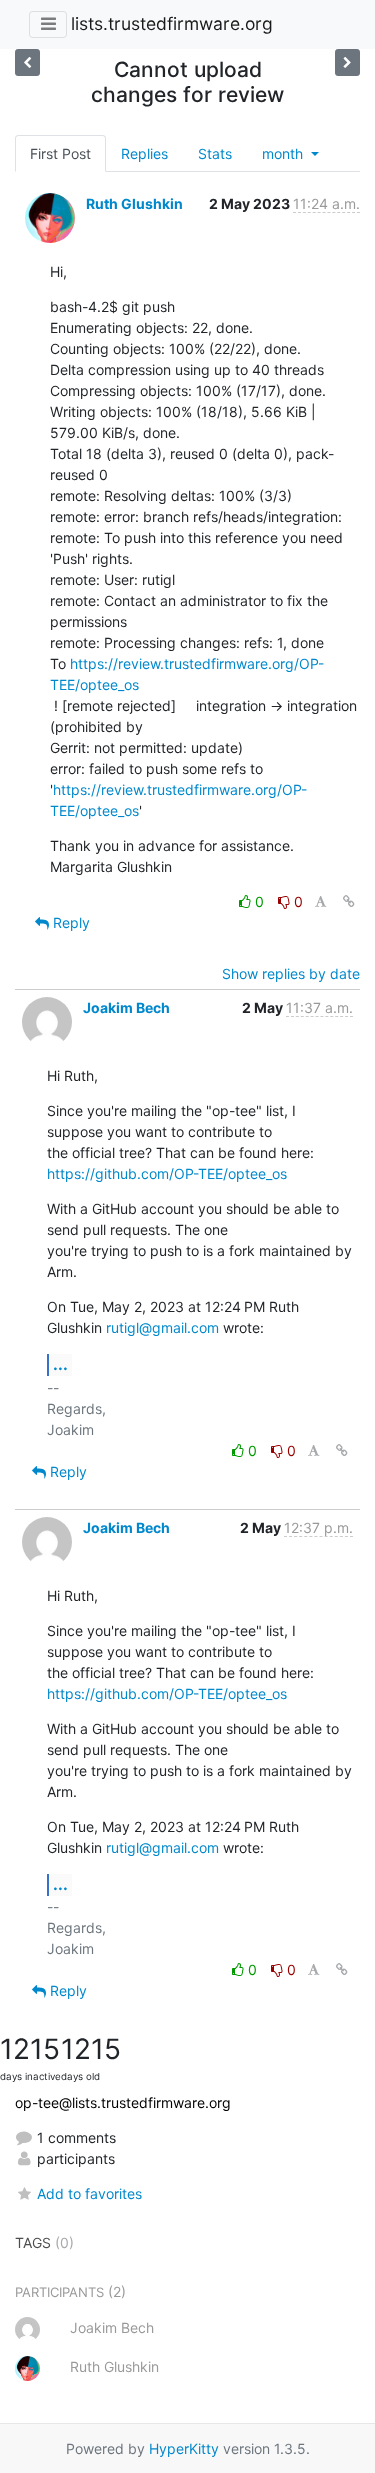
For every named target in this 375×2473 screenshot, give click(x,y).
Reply (69, 922)
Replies (144, 153)
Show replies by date (291, 973)
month (284, 153)
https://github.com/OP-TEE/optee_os (167, 1173)
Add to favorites (89, 2193)
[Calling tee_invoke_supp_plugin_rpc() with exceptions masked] (27, 62)
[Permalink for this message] (349, 901)
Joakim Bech (126, 1007)
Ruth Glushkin (134, 203)
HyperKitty (184, 2448)
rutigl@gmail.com (162, 1327)
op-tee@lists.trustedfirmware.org (123, 2102)
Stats (215, 153)
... (60, 1364)
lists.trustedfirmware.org (172, 23)
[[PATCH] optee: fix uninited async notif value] (347, 62)
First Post (60, 153)
